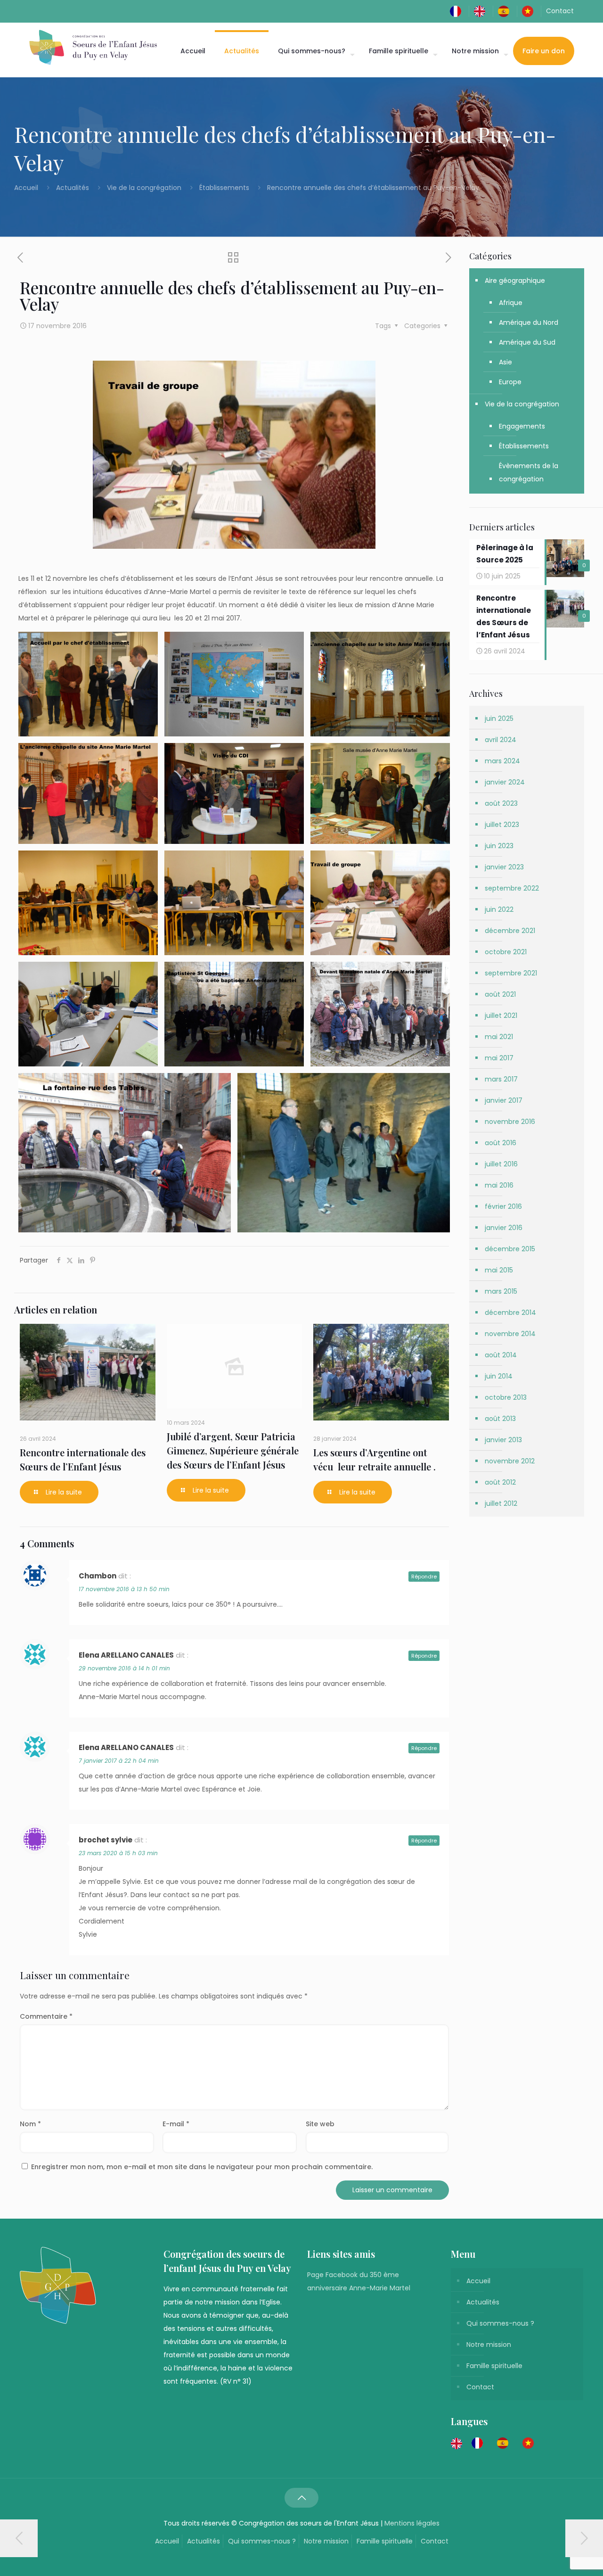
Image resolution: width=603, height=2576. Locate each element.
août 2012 (500, 1482)
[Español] (506, 11)
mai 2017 (499, 1058)
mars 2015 (501, 1291)
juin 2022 (499, 909)
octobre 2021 (506, 952)
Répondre (424, 1577)
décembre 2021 (510, 931)
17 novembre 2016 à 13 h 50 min (124, 1589)
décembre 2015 (510, 1249)
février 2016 (503, 1206)
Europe (510, 382)
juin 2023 (499, 846)
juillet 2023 (502, 825)
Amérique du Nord (529, 322)
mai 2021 (499, 1037)
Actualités (73, 188)
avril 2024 (501, 740)
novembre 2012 (510, 1461)
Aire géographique (515, 281)
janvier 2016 (504, 1228)
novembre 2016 (510, 1122)
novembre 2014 (510, 1334)
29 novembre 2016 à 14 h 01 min (124, 1668)
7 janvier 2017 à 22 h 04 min (119, 1761)
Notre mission (489, 2345)
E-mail (176, 2124)
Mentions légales (412, 2523)
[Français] (458, 11)
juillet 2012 (501, 1503)
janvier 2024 (505, 782)
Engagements (522, 426)
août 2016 (501, 1143)
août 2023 (501, 803)
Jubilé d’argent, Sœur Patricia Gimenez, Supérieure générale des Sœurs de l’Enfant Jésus (233, 1450)
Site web (320, 2124)
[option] (480, 2443)
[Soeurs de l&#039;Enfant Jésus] (93, 47)
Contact (560, 11)
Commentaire (46, 2016)
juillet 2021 (501, 1016)
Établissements (224, 188)
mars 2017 (501, 1079)
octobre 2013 (506, 1397)
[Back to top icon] (301, 2498)
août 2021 (500, 994)
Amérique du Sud (527, 342)
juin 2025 (499, 718)
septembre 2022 (512, 888)
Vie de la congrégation (144, 188)
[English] (482, 11)
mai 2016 (499, 1185)
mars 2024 (502, 761)
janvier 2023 (504, 867)
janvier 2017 (504, 1100)
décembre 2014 (510, 1313)
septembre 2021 (511, 973)
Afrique (511, 303)
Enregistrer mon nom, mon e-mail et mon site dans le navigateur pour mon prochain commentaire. (202, 2167)
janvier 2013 (503, 1440)
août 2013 (500, 1419)
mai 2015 (499, 1270)
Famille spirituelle (494, 2366)
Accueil (27, 188)
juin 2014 (499, 1376)
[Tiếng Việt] (530, 11)
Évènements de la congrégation (529, 472)
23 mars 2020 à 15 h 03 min (118, 1853)
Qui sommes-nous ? (500, 2323)
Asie (505, 362)
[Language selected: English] (497, 2443)
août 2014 (501, 1355)
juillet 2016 (501, 1164)
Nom (30, 2124)
